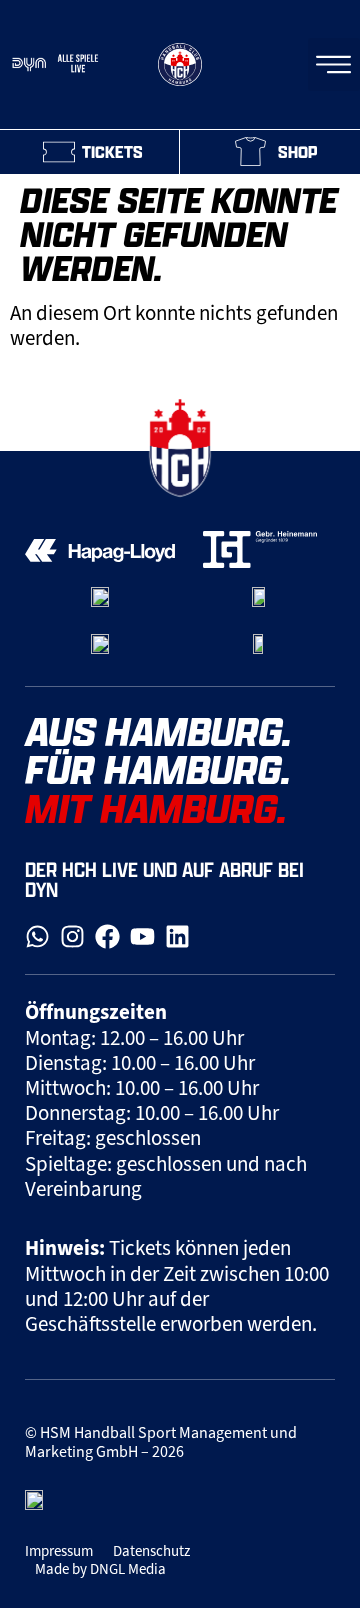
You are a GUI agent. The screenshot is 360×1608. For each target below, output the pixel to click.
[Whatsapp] (37, 936)
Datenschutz (151, 1551)
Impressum (59, 1551)
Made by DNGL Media (100, 1569)
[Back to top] (324, 401)
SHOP (297, 152)
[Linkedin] (177, 936)
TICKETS (112, 152)
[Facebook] (107, 936)
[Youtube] (142, 936)
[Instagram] (72, 936)
